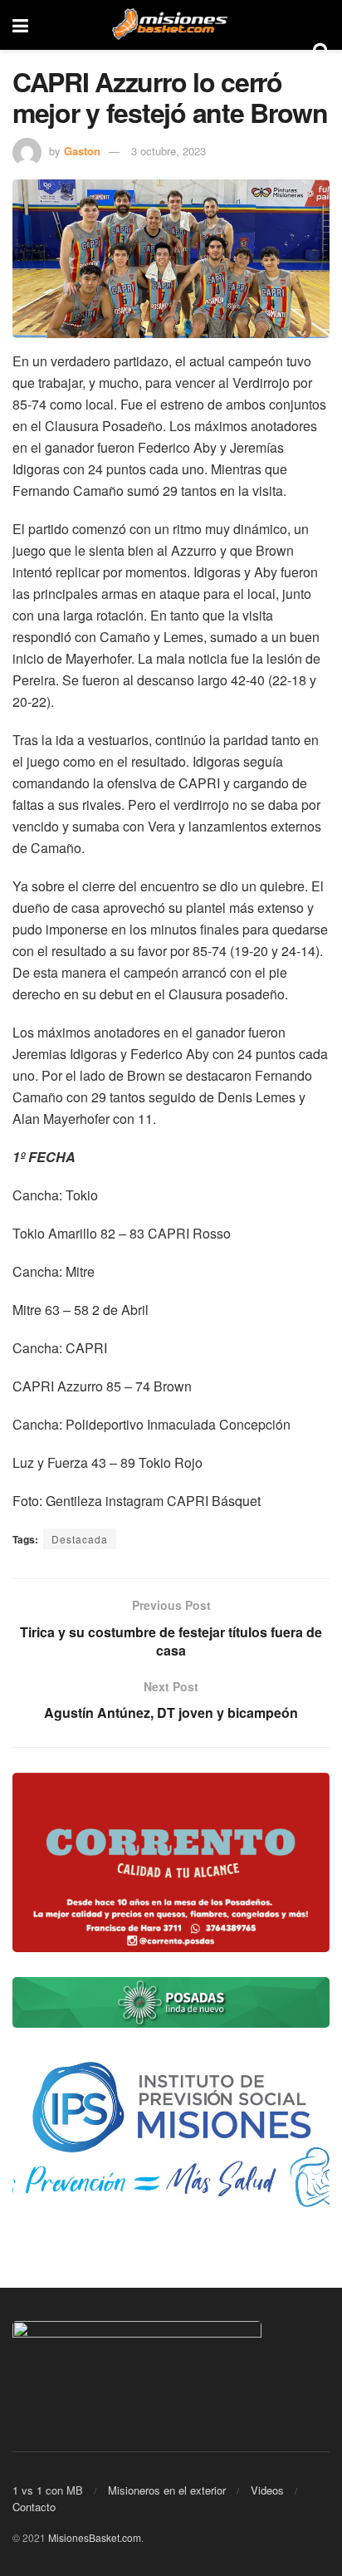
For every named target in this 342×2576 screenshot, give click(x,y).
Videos (267, 2490)
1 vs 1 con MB (48, 2490)
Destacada (80, 1539)
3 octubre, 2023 (169, 151)
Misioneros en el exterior (167, 2490)
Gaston (82, 151)
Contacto (34, 2507)
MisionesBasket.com (95, 2537)
